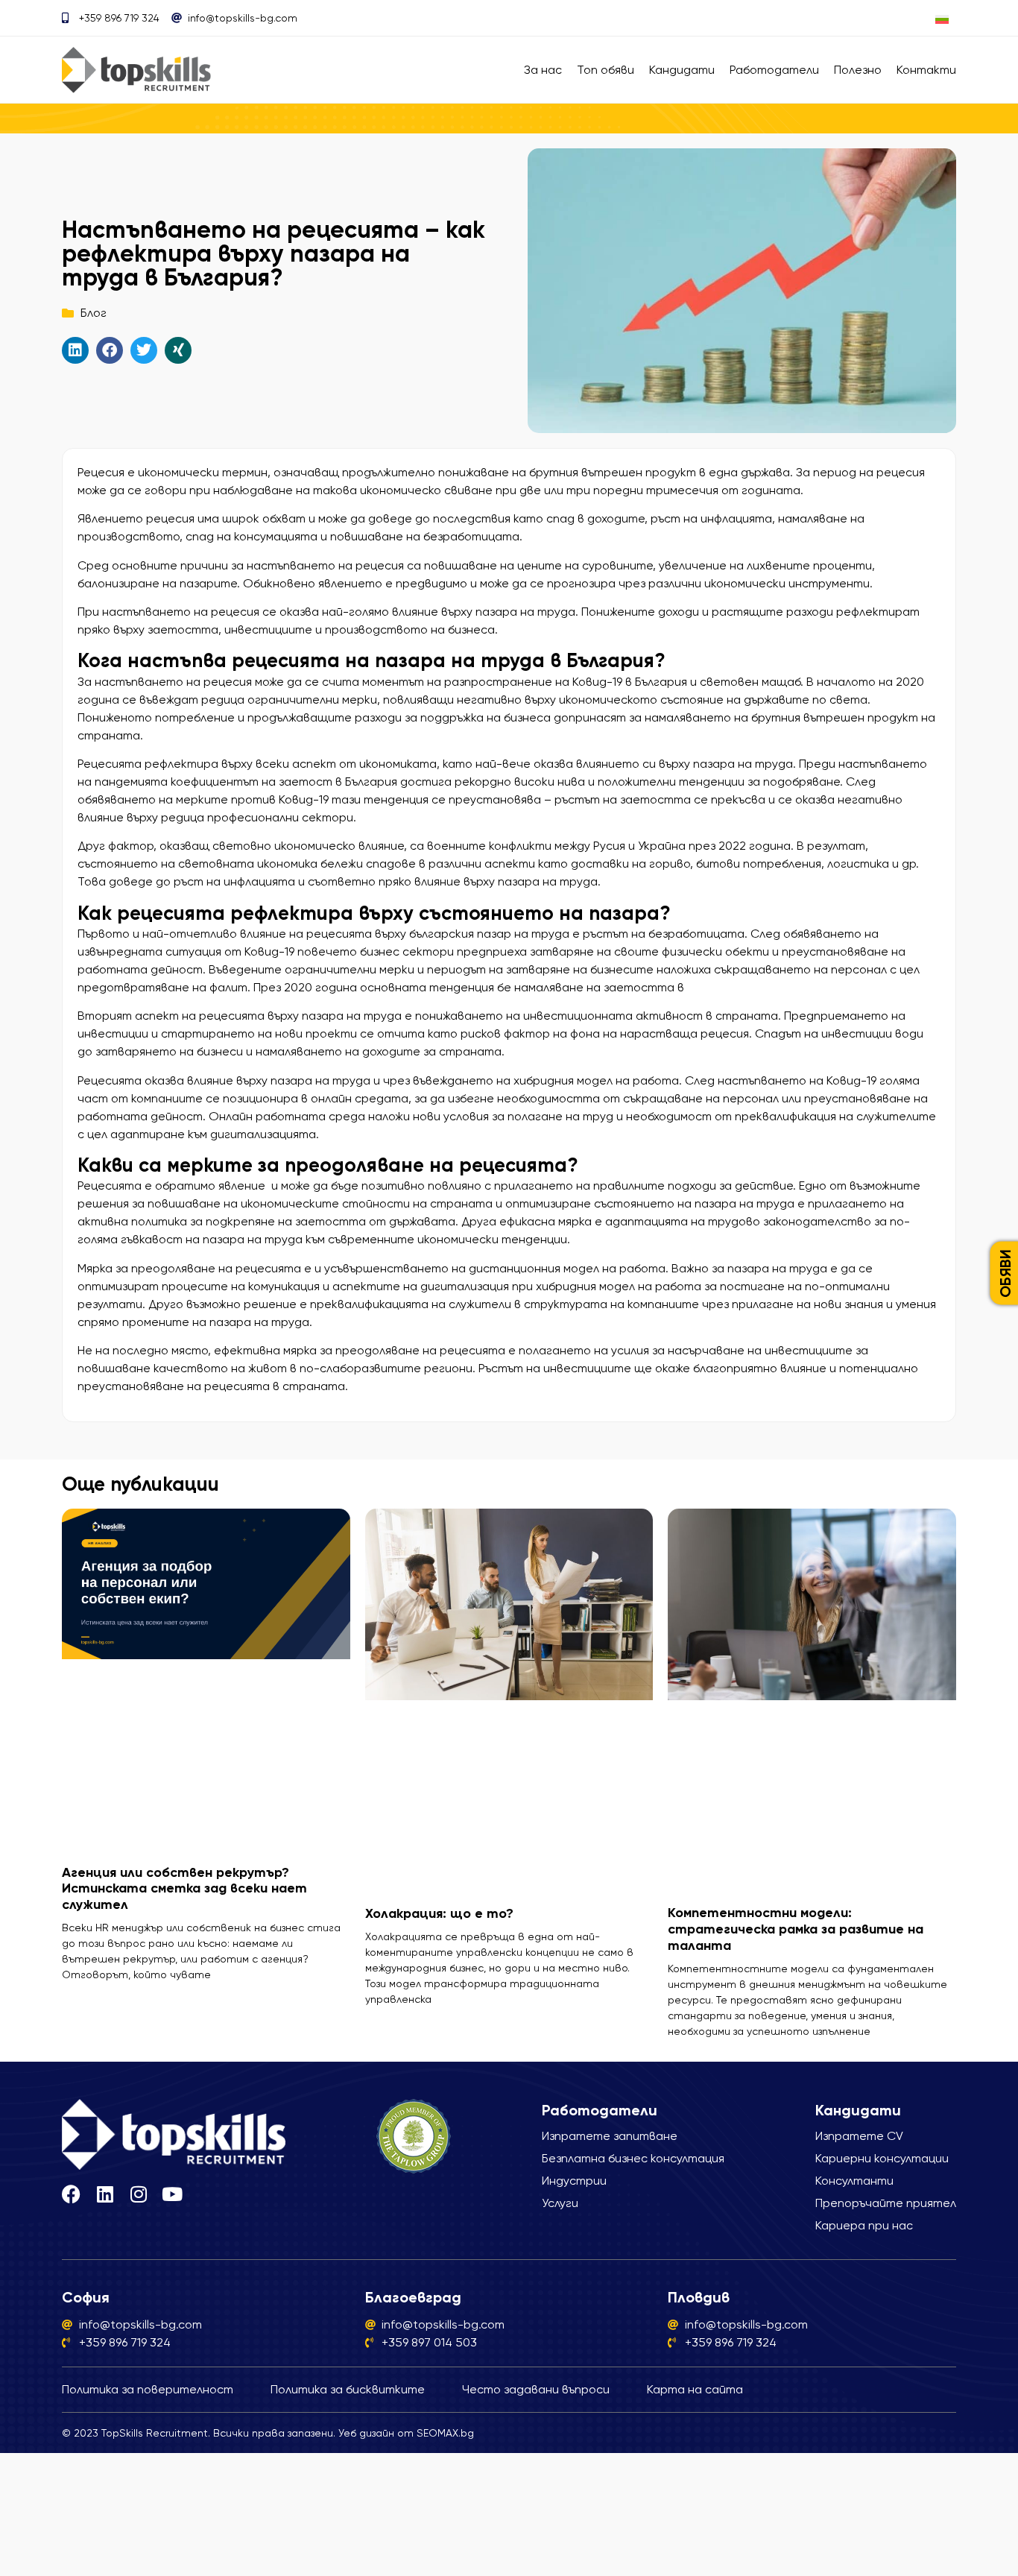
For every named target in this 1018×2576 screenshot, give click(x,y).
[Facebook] (71, 2194)
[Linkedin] (105, 2194)
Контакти (926, 70)
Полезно (858, 70)
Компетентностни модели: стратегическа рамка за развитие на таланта (796, 1929)
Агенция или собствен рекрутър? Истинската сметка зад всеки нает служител (184, 1888)
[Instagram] (138, 2194)
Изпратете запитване (610, 2136)
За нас (543, 70)
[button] (75, 350)
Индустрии (574, 2181)
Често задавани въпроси (536, 2389)
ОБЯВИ (1005, 1273)
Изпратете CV (859, 2136)
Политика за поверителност (148, 2389)
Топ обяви (606, 70)
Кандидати (682, 70)
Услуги (560, 2203)
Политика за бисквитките (348, 2389)
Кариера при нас (864, 2225)
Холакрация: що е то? (439, 1913)
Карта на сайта (695, 2389)
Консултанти (854, 2181)
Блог (94, 313)
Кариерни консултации (882, 2158)
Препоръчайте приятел (886, 2203)
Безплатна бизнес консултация (633, 2158)
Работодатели (774, 70)
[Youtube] (172, 2194)
